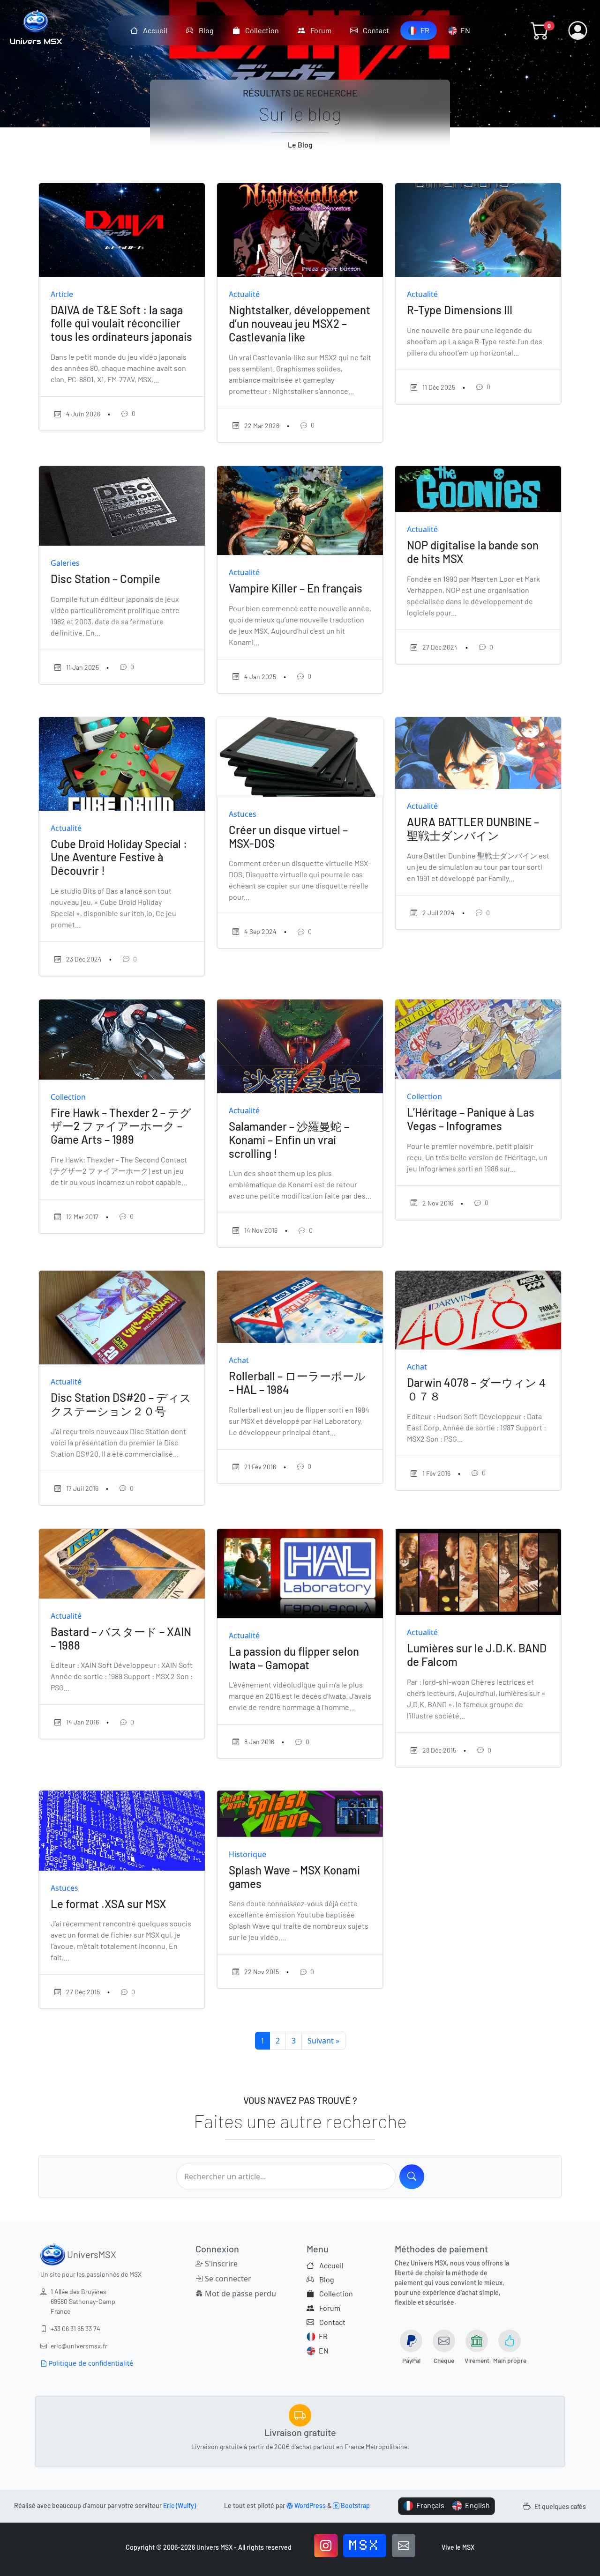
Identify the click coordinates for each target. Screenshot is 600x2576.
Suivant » (323, 2041)
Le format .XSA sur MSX (109, 1904)
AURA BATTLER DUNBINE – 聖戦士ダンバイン (473, 829)
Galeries (65, 563)
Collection (68, 1097)
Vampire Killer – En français (296, 588)
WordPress (309, 2506)
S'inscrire (220, 2264)
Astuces (243, 814)
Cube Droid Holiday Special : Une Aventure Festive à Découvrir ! (119, 857)
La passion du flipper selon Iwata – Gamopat (294, 1658)
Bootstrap (355, 2506)
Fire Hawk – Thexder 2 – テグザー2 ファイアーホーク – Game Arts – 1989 (121, 1126)
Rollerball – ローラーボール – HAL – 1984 (297, 1383)
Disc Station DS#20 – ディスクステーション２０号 (121, 1404)
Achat (239, 1360)
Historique (247, 1854)
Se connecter (227, 2279)
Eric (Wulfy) (180, 2506)
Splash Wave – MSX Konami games (294, 1877)
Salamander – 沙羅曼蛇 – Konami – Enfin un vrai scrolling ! (289, 1140)
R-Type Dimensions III (460, 310)
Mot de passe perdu (238, 2294)
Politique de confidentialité (90, 2363)
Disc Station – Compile (105, 579)
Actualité (244, 294)
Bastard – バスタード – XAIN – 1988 (121, 1638)
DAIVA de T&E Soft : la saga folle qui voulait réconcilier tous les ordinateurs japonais (121, 323)
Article (62, 294)
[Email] (404, 2546)
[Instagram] (326, 2546)
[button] (540, 30)
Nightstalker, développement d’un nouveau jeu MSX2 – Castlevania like (300, 323)
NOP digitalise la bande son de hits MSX (473, 552)
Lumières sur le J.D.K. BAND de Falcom (477, 1655)
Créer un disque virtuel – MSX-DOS (288, 836)
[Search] (412, 2177)
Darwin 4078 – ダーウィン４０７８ (477, 1389)
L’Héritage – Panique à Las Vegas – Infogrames (471, 1119)
